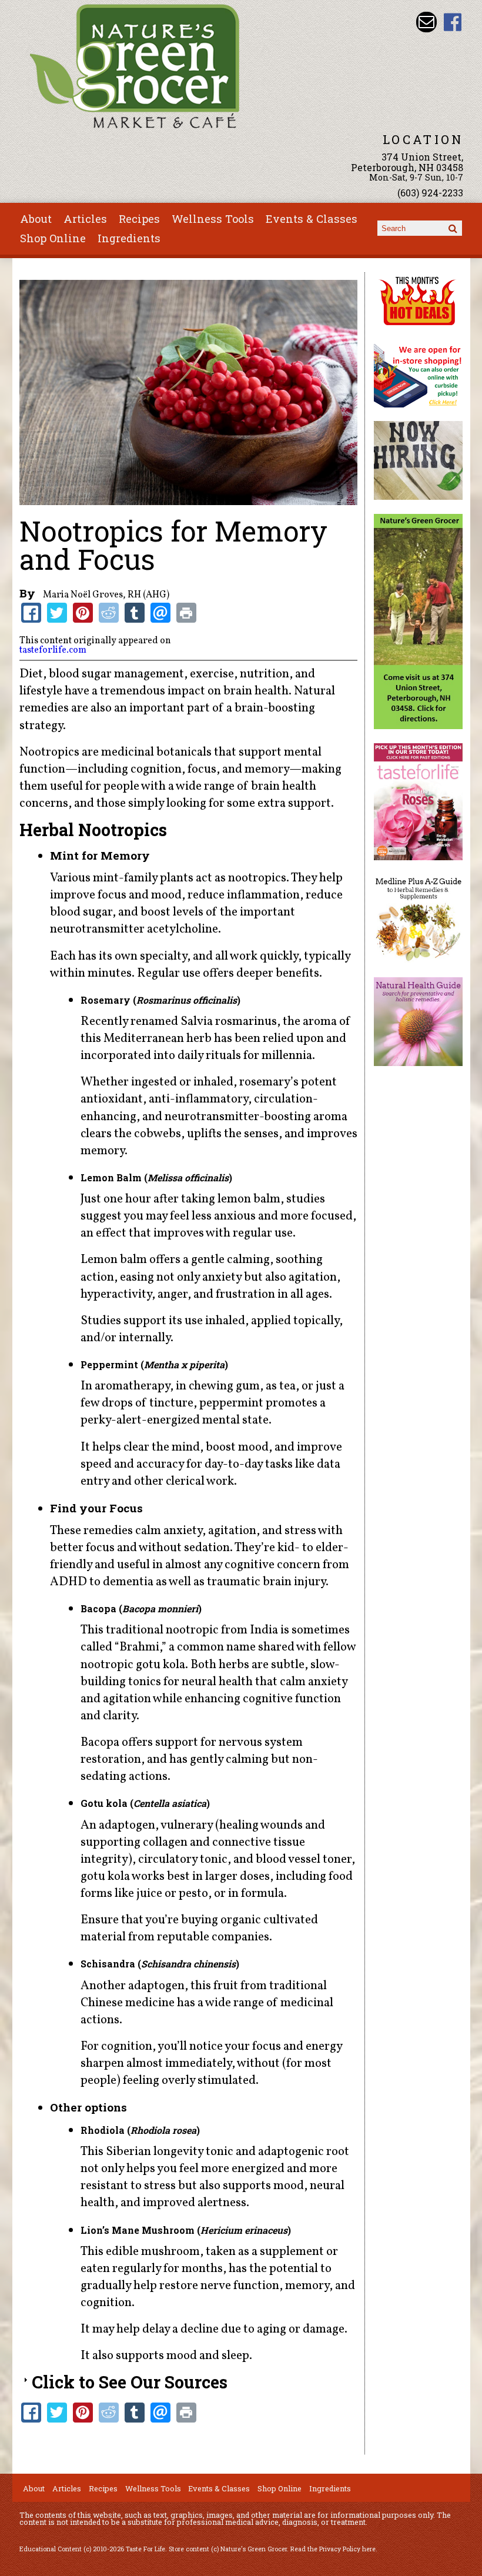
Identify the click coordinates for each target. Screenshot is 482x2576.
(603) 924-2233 (430, 193)
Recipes (139, 219)
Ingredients (129, 238)
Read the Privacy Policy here (333, 2549)
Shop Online (53, 238)
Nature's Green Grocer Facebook (453, 22)
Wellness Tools (213, 219)
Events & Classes (312, 219)
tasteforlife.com (53, 650)
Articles (85, 219)
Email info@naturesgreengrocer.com (426, 22)
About (36, 219)
